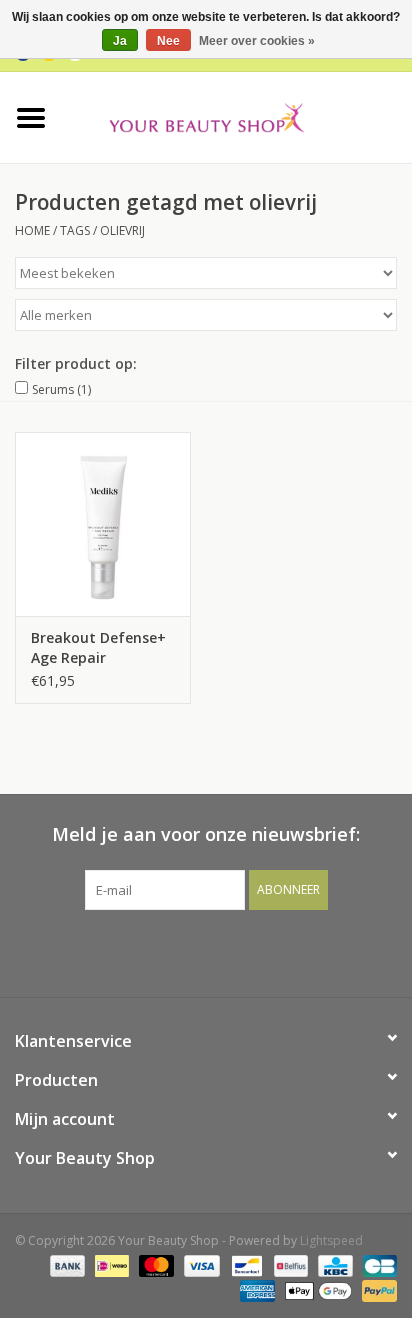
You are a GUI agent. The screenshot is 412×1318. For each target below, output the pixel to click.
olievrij (122, 230)
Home (32, 230)
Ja (120, 41)
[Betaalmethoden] (65, 1265)
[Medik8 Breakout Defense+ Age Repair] (103, 524)
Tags (75, 230)
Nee (168, 41)
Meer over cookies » (257, 41)
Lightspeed (331, 1240)
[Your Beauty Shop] (237, 115)
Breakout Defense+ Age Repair (98, 647)
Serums (61, 389)
